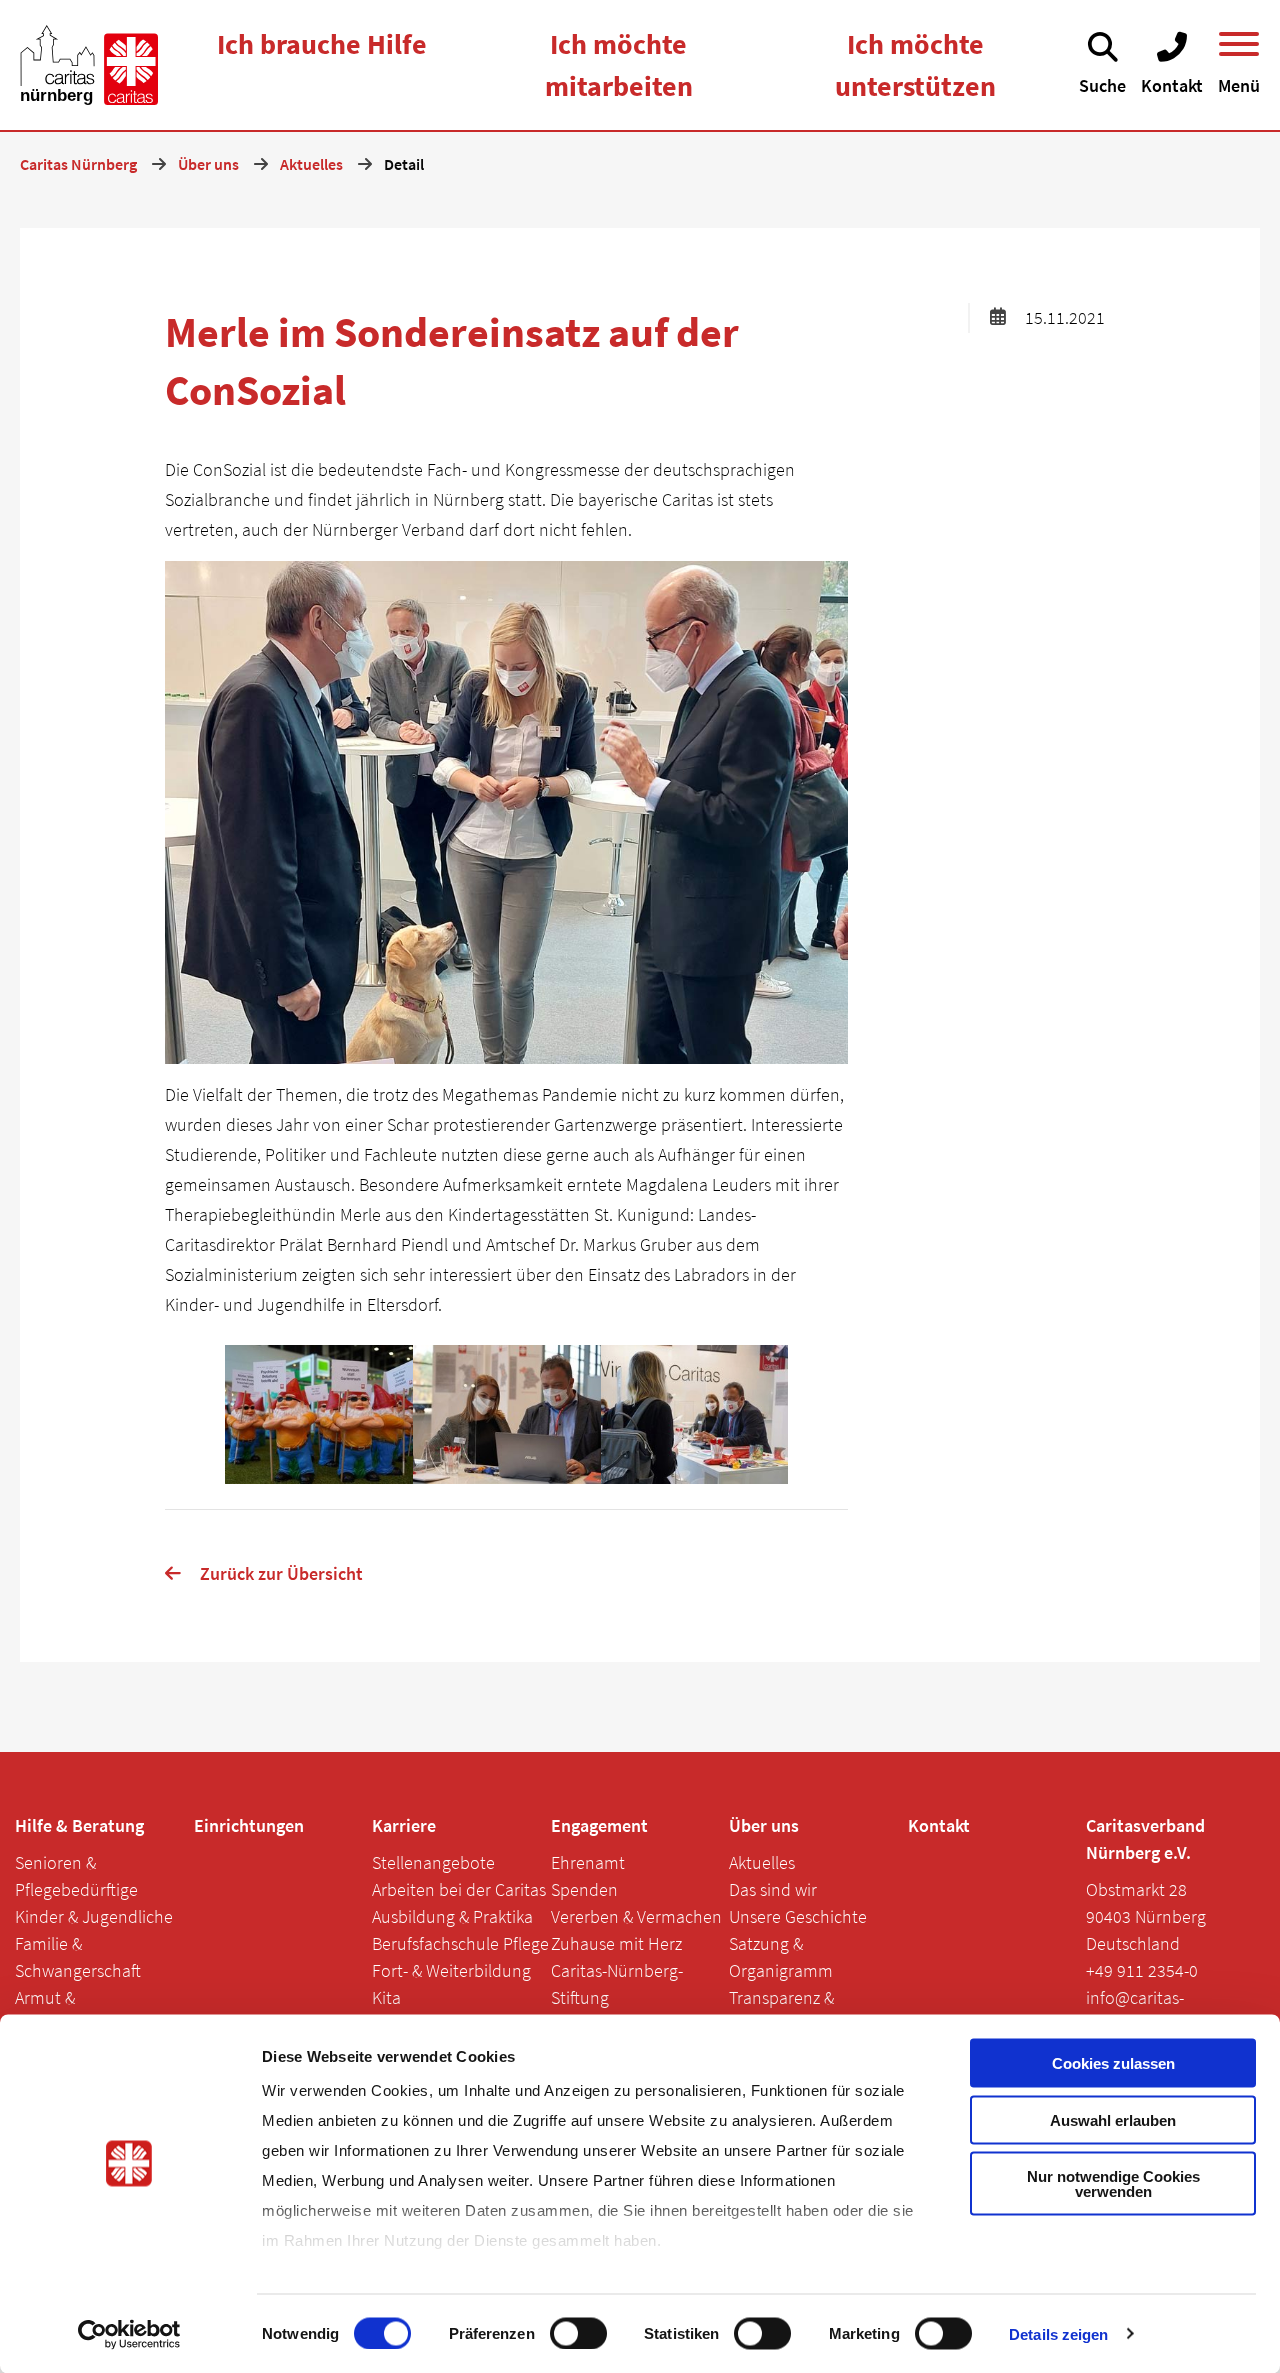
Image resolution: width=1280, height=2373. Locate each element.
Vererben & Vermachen (636, 1916)
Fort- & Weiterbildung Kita (451, 1984)
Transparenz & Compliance (781, 2011)
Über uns (764, 1825)
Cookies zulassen (1113, 2063)
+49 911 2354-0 (1142, 1970)
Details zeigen (1058, 2333)
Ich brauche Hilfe (322, 44)
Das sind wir (773, 1889)
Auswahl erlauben (1113, 2119)
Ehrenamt (588, 1862)
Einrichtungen (249, 1825)
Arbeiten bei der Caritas (459, 1889)
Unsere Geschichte (798, 1916)
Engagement (599, 1825)
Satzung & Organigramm (781, 1957)
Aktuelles (762, 1862)
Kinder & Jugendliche (94, 1916)
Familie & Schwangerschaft (78, 1957)
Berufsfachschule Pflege (460, 1943)
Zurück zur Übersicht (281, 1573)
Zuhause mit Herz (616, 1943)
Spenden (584, 1889)
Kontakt (939, 1825)
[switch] (578, 2333)
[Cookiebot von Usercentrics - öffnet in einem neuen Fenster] (129, 2334)
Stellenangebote (433, 1862)
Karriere (404, 1825)
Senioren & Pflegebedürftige (76, 1876)
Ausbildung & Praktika (452, 1916)
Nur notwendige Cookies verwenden (1113, 2184)
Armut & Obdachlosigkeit (75, 2011)
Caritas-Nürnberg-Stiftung (617, 1984)
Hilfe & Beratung (79, 1825)
